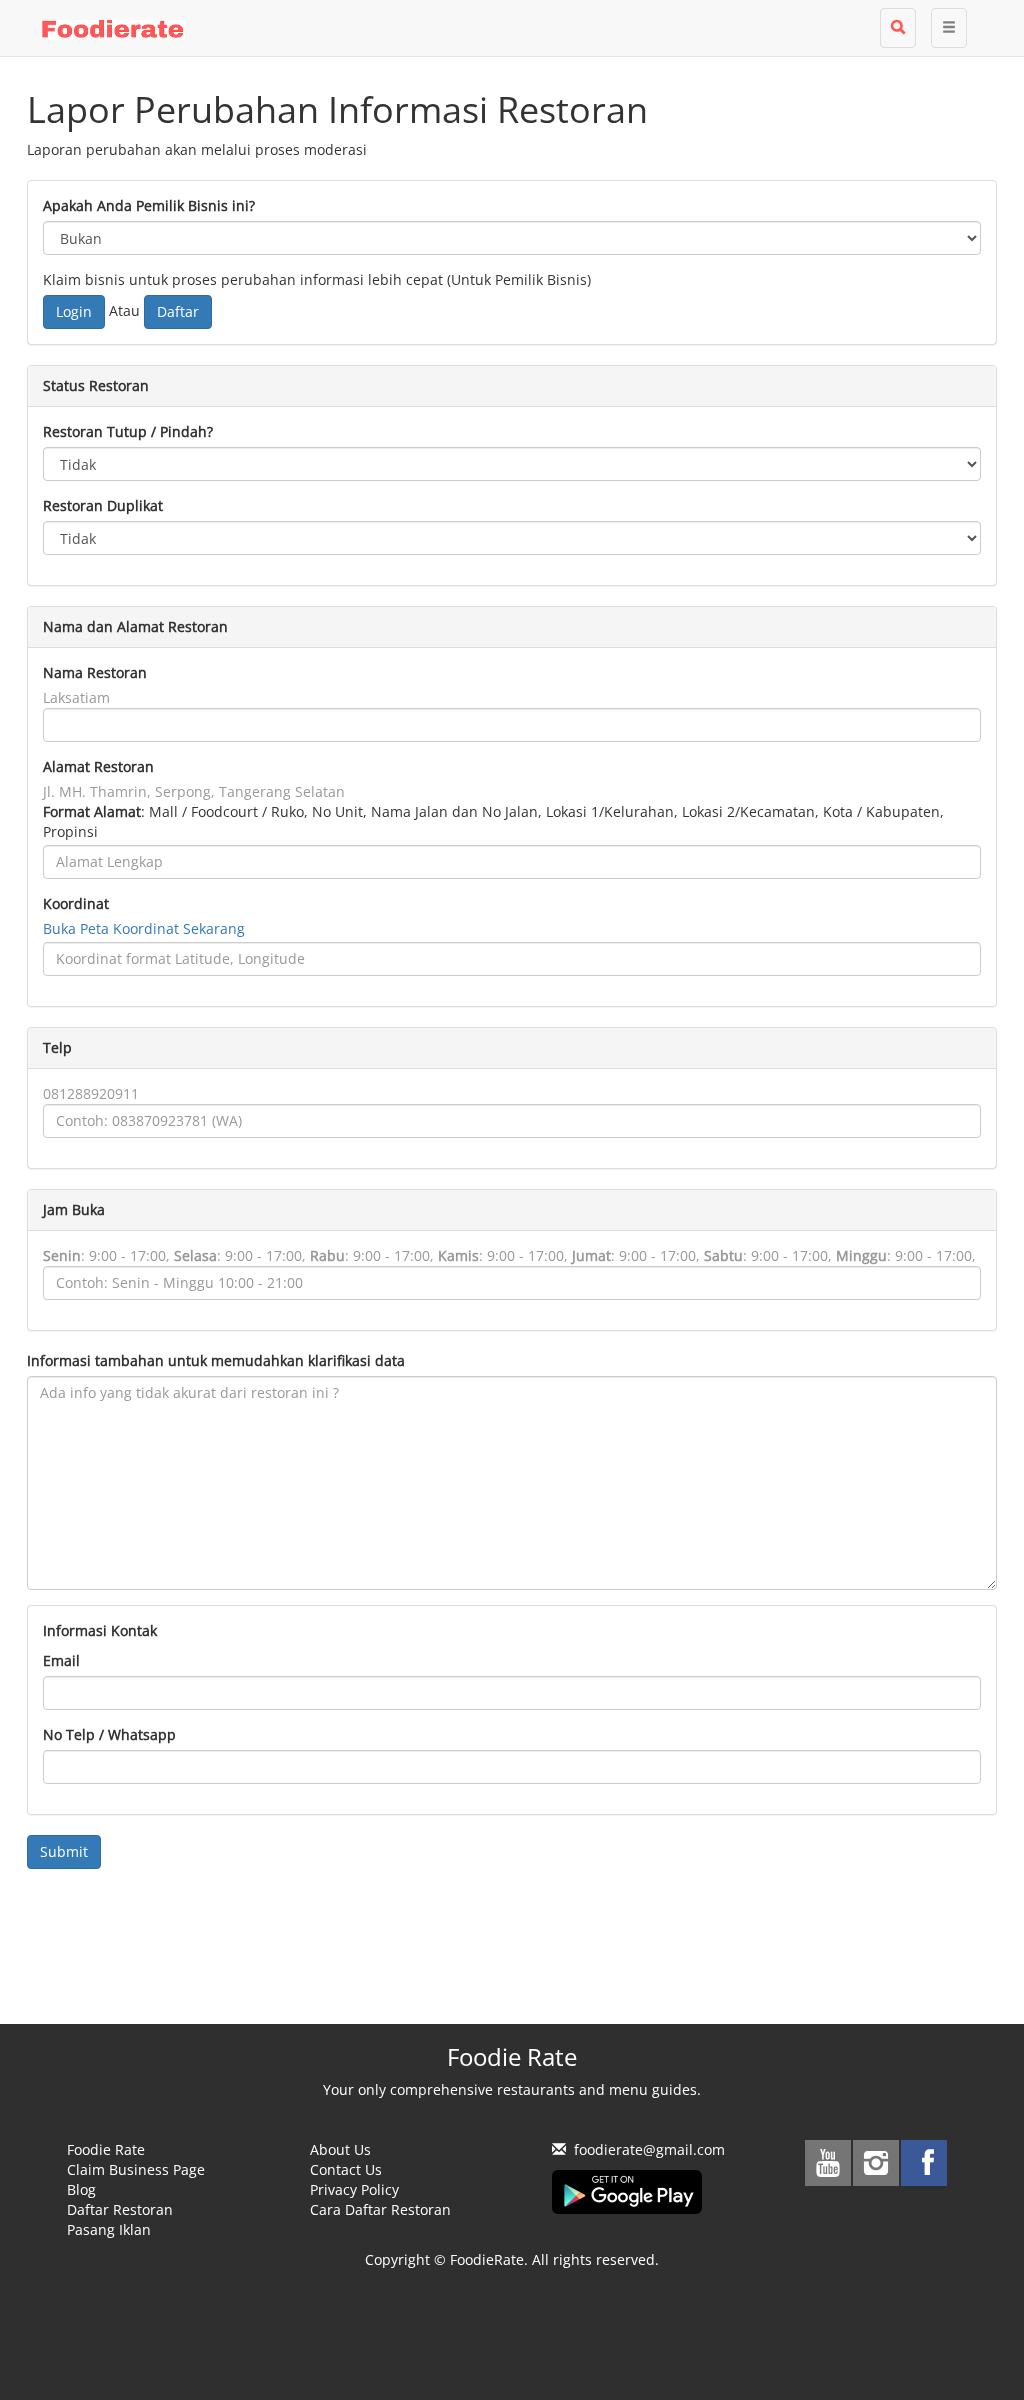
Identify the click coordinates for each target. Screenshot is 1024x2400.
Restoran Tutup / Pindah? (128, 431)
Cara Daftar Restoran (380, 2209)
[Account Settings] (949, 28)
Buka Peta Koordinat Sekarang (144, 928)
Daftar (178, 311)
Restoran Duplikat (103, 505)
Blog (81, 2189)
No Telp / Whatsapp (109, 1734)
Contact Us (346, 2169)
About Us (340, 2149)
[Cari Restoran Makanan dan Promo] (898, 28)
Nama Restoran (95, 672)
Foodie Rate (106, 2149)
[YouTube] (828, 2163)
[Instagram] (876, 2163)
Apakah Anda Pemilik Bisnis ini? (149, 205)
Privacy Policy (354, 2189)
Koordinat (76, 903)
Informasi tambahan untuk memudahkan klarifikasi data (216, 1360)
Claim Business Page (136, 2169)
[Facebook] (924, 2163)
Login (74, 311)
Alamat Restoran (98, 766)
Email (61, 1660)
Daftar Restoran (120, 2209)
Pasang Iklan (109, 2229)
